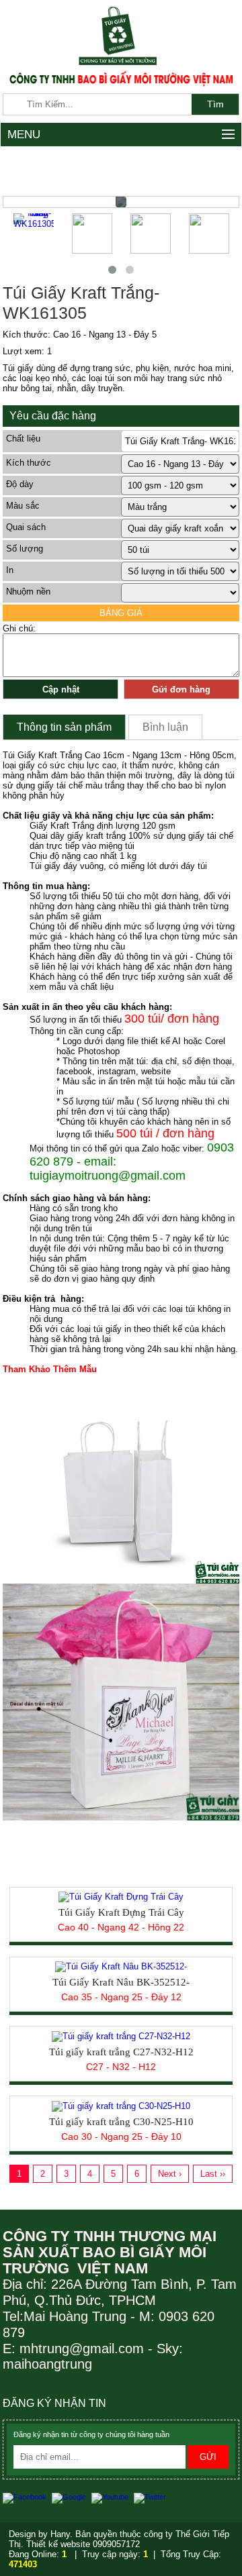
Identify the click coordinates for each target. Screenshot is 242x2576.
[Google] (72, 2497)
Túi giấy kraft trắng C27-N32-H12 (121, 2052)
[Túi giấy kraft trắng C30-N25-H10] (121, 2105)
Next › (170, 2174)
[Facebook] (27, 2497)
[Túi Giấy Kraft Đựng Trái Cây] (121, 1897)
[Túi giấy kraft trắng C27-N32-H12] (121, 2036)
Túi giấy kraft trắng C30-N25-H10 (121, 2122)
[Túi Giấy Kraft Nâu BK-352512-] (121, 1966)
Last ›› (213, 2174)
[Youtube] (113, 2497)
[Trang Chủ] (121, 35)
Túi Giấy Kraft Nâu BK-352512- (121, 1982)
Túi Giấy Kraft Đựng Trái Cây (121, 1912)
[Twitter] (152, 2497)
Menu (24, 135)
